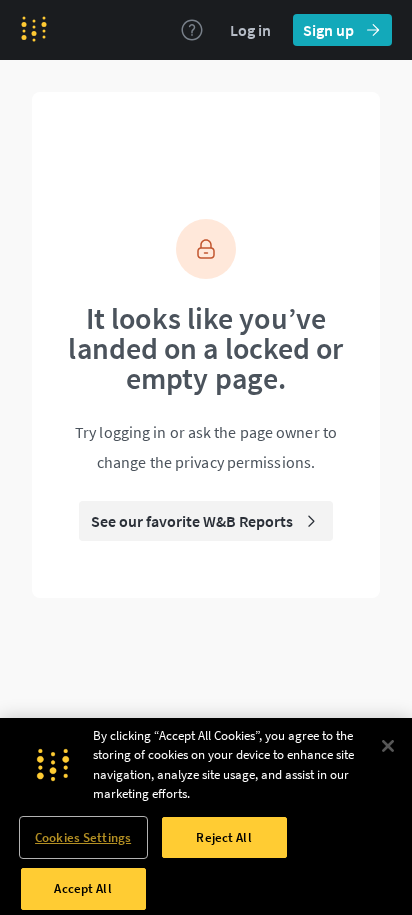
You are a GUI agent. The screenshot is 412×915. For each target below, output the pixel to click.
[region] (206, 816)
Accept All (82, 888)
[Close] (388, 746)
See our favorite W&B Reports (192, 521)
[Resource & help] (192, 30)
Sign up (328, 30)
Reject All (223, 837)
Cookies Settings (83, 837)
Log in (250, 30)
